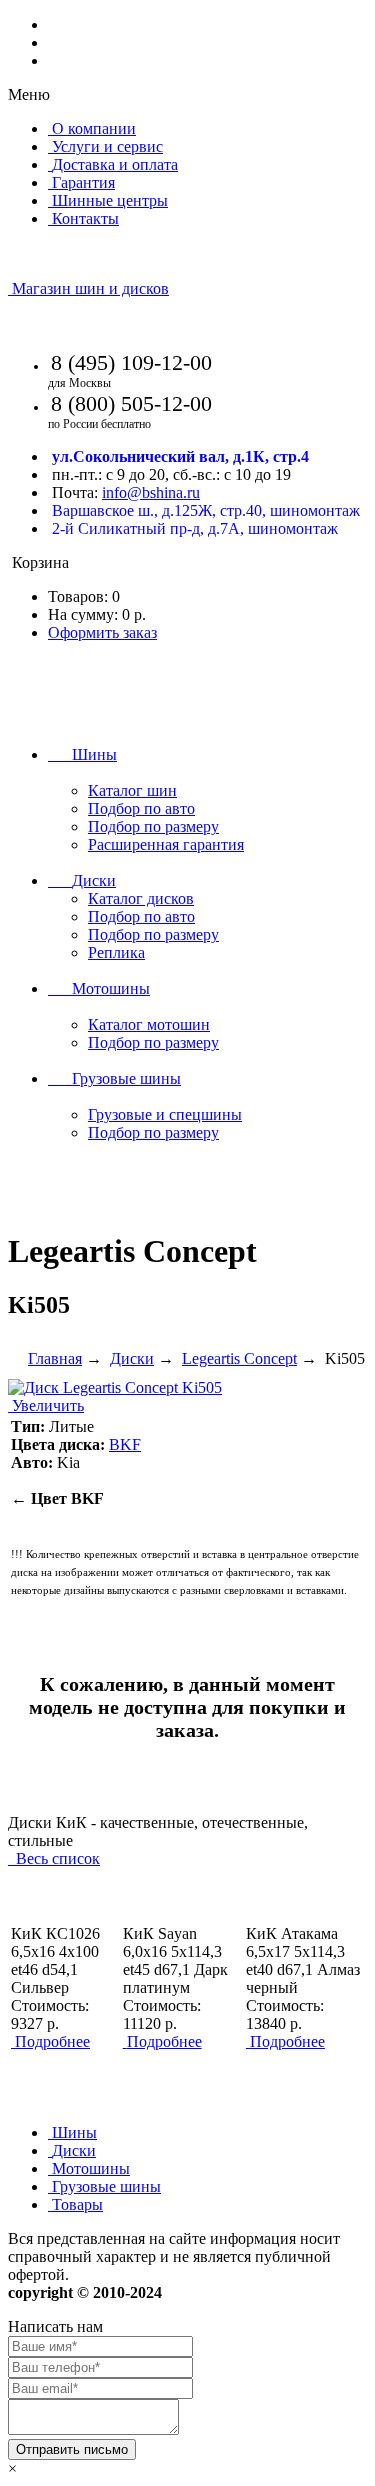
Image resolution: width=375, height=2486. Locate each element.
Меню (29, 94)
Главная (55, 1358)
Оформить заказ (102, 632)
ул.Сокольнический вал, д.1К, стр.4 (180, 456)
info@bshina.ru (151, 492)
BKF (125, 1444)
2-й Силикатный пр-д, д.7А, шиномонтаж (195, 528)
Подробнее (52, 2041)
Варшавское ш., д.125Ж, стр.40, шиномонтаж (206, 510)
